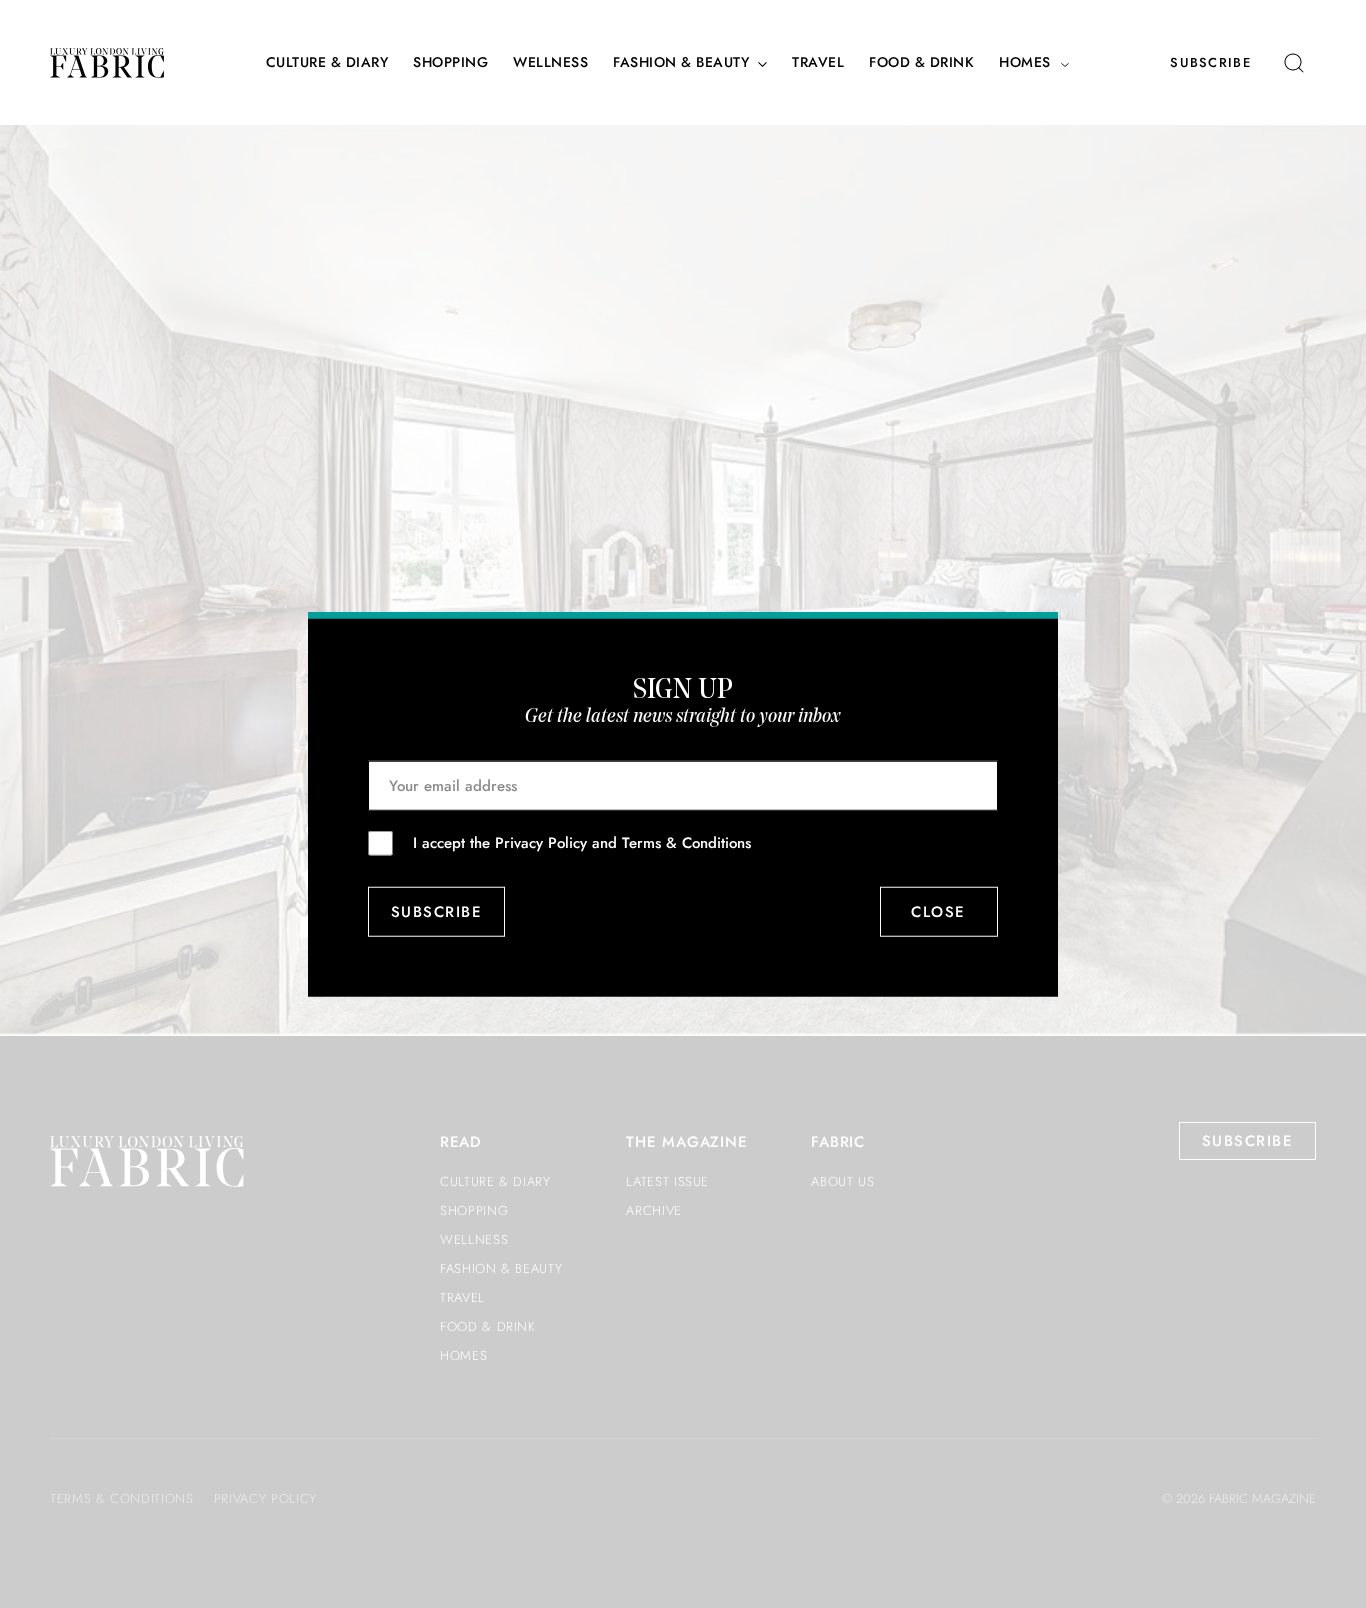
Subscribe (1210, 62)
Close (939, 912)
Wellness (550, 62)
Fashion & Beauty (681, 62)
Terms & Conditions (686, 842)
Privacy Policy (541, 842)
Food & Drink (921, 62)
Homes (1025, 62)
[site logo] (107, 63)
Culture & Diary (327, 62)
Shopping (450, 62)
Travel (818, 62)
